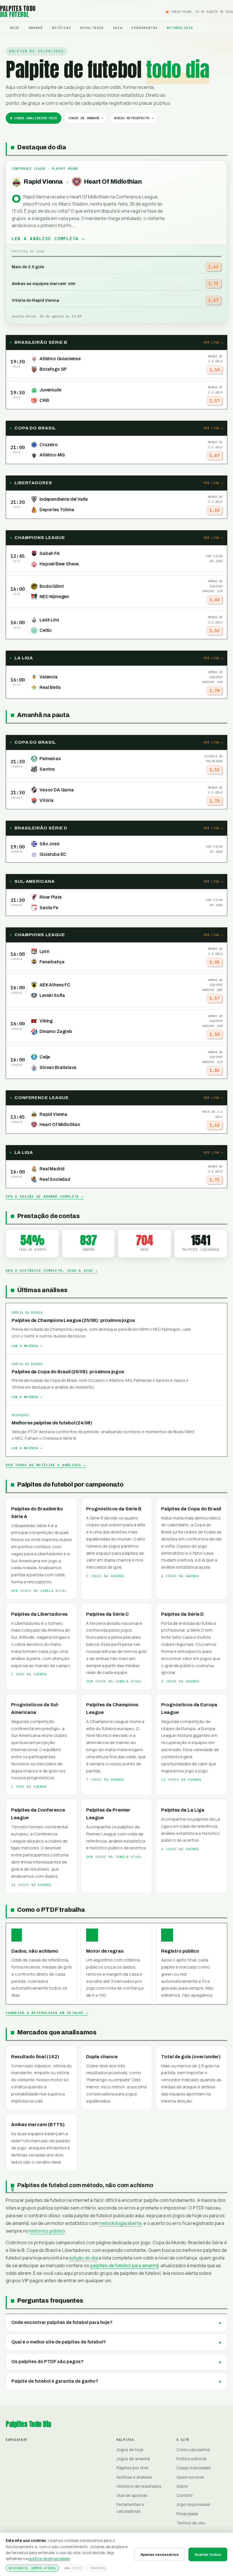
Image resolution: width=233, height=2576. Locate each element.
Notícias (62, 28)
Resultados (92, 28)
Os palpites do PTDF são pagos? (47, 2362)
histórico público (47, 2231)
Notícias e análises (134, 2477)
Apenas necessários (160, 2555)
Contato (185, 2495)
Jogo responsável (193, 2504)
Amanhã (36, 28)
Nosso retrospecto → (134, 118)
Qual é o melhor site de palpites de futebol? (59, 2342)
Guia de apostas (132, 2495)
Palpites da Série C (107, 1614)
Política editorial (192, 2459)
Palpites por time (133, 2468)
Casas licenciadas (194, 2468)
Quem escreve (190, 2477)
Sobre (182, 2486)
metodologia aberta (120, 2223)
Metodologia (180, 28)
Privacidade (187, 2514)
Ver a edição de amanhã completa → (45, 1196)
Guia (118, 28)
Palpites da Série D (182, 1614)
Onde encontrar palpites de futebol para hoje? (62, 2322)
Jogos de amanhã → (86, 118)
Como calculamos (193, 2450)
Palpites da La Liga (183, 1810)
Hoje (15, 28)
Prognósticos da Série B (114, 1509)
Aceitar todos (208, 2555)
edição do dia (83, 2258)
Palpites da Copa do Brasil (191, 1509)
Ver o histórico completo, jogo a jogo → (52, 1271)
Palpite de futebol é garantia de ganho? (55, 2381)
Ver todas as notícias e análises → (46, 1465)
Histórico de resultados (139, 2486)
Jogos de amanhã (133, 2459)
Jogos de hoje (130, 2450)
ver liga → (213, 342)
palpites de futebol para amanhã (124, 2265)
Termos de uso (191, 2523)
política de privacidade (49, 2559)
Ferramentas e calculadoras (130, 2508)
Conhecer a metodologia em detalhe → (47, 2013)
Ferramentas (145, 28)
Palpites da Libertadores (39, 1614)
